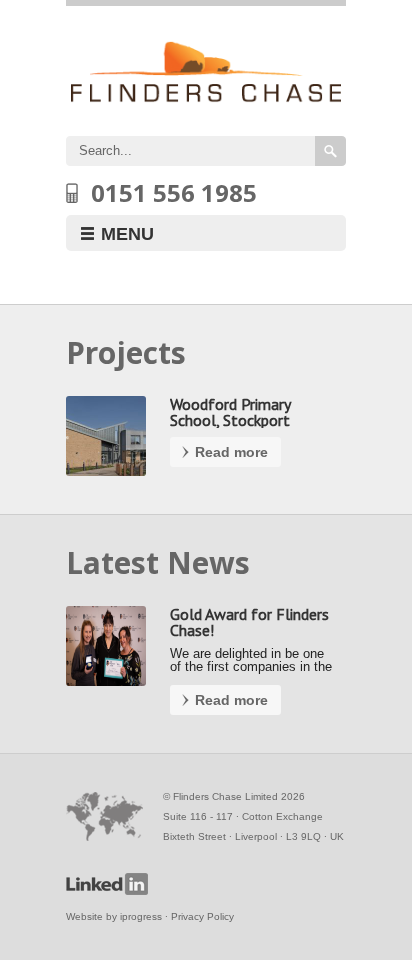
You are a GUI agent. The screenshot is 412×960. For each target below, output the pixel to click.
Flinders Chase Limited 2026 (239, 796)
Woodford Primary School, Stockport (230, 412)
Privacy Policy (202, 916)
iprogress (141, 916)
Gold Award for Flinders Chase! (249, 622)
